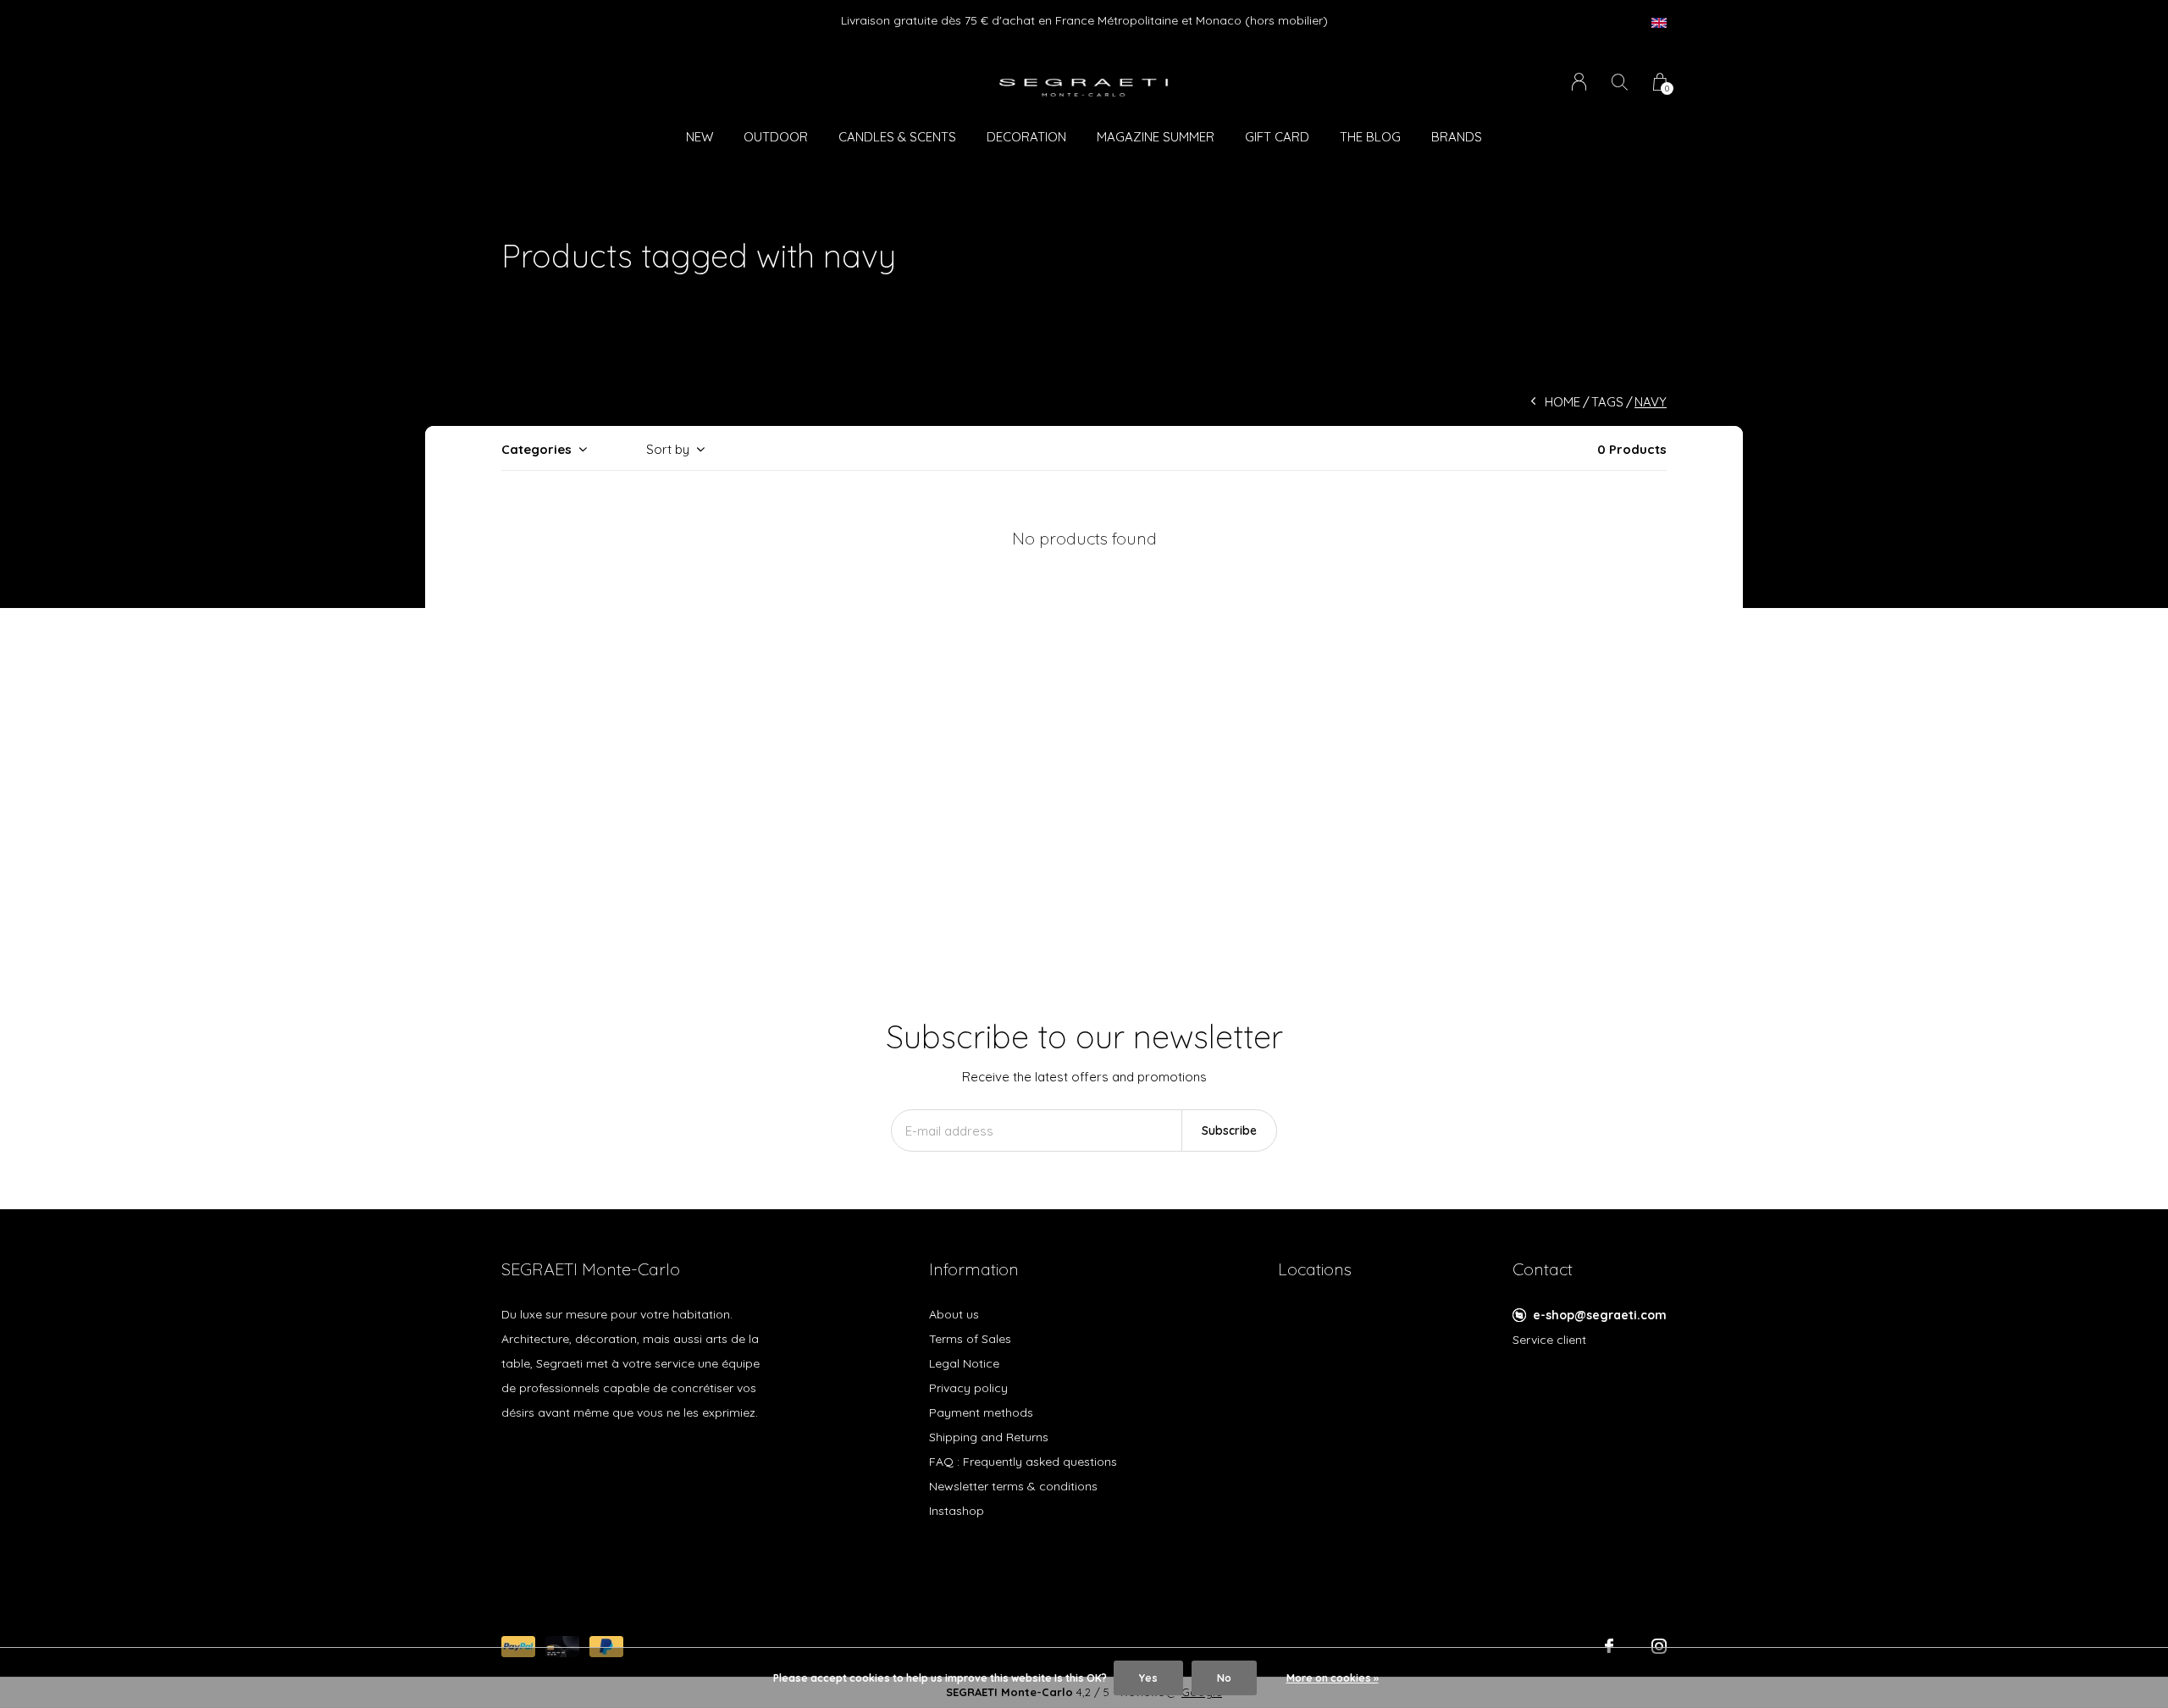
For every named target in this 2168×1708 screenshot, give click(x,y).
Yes (1148, 1678)
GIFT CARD (1277, 137)
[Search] (1620, 82)
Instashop (957, 1511)
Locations (1315, 1269)
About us (954, 1314)
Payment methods (981, 1412)
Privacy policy (968, 1388)
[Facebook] (1609, 1646)
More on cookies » (1333, 1678)
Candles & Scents (897, 137)
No (1224, 1678)
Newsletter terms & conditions (1013, 1486)
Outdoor (776, 137)
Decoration (1026, 137)
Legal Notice (964, 1363)
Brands (1457, 137)
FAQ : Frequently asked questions (1023, 1462)
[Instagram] (1659, 1646)
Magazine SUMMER (1156, 137)
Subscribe (1229, 1130)
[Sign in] (1579, 82)
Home (1562, 402)
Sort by (668, 449)
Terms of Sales (970, 1339)
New (700, 137)
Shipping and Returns (989, 1437)
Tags (1607, 402)
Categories (536, 449)
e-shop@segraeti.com (1600, 1315)
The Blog (1370, 137)
